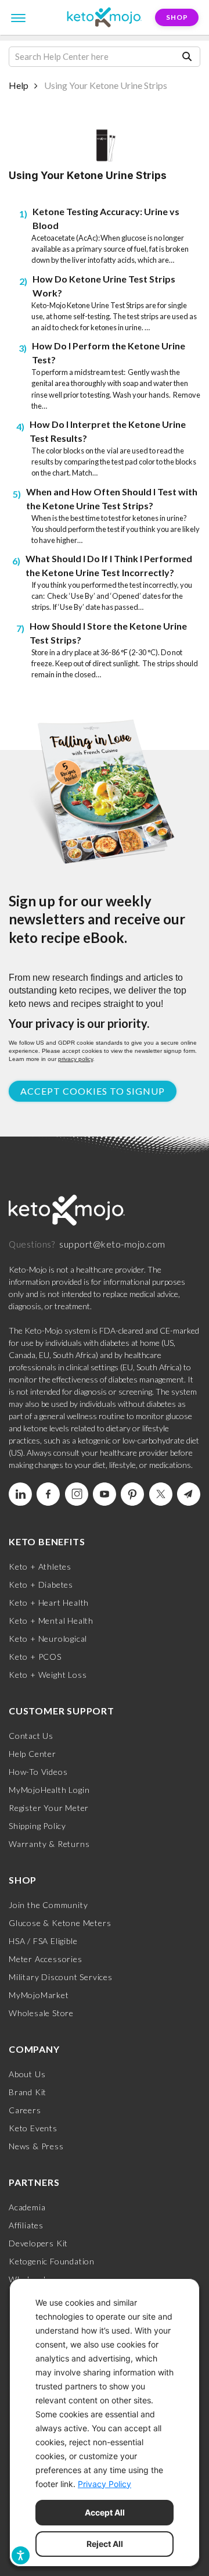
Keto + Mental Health (51, 1621)
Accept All (105, 2512)
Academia (27, 2207)
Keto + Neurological (48, 1639)
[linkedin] (20, 1494)
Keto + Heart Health (49, 1603)
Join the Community (48, 1905)
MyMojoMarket (39, 1995)
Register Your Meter (49, 1808)
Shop (177, 17)
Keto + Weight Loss (48, 1675)
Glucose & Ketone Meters (60, 1923)
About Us (27, 2074)
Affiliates (26, 2225)
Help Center (33, 1754)
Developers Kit (38, 2243)
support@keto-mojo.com (112, 1244)
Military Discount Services (61, 1977)
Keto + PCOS (35, 1657)
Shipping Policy (37, 1826)
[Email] (189, 1494)
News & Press (36, 2146)
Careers (25, 2110)
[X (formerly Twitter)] (161, 1494)
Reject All (105, 2544)
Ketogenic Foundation (52, 2261)
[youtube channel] (105, 1494)
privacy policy (75, 1059)
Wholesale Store (41, 2013)
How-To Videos (38, 1772)
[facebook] (48, 1494)
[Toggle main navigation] (19, 17)
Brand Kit (28, 2092)
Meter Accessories (46, 1959)
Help (19, 85)
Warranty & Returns (49, 1844)
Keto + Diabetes (41, 1584)
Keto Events (33, 2128)
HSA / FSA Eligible (43, 1941)
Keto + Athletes (40, 1566)
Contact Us (31, 1736)
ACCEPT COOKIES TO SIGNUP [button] (93, 1091)
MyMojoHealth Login (49, 1790)
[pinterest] (132, 1494)
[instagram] (77, 1494)
